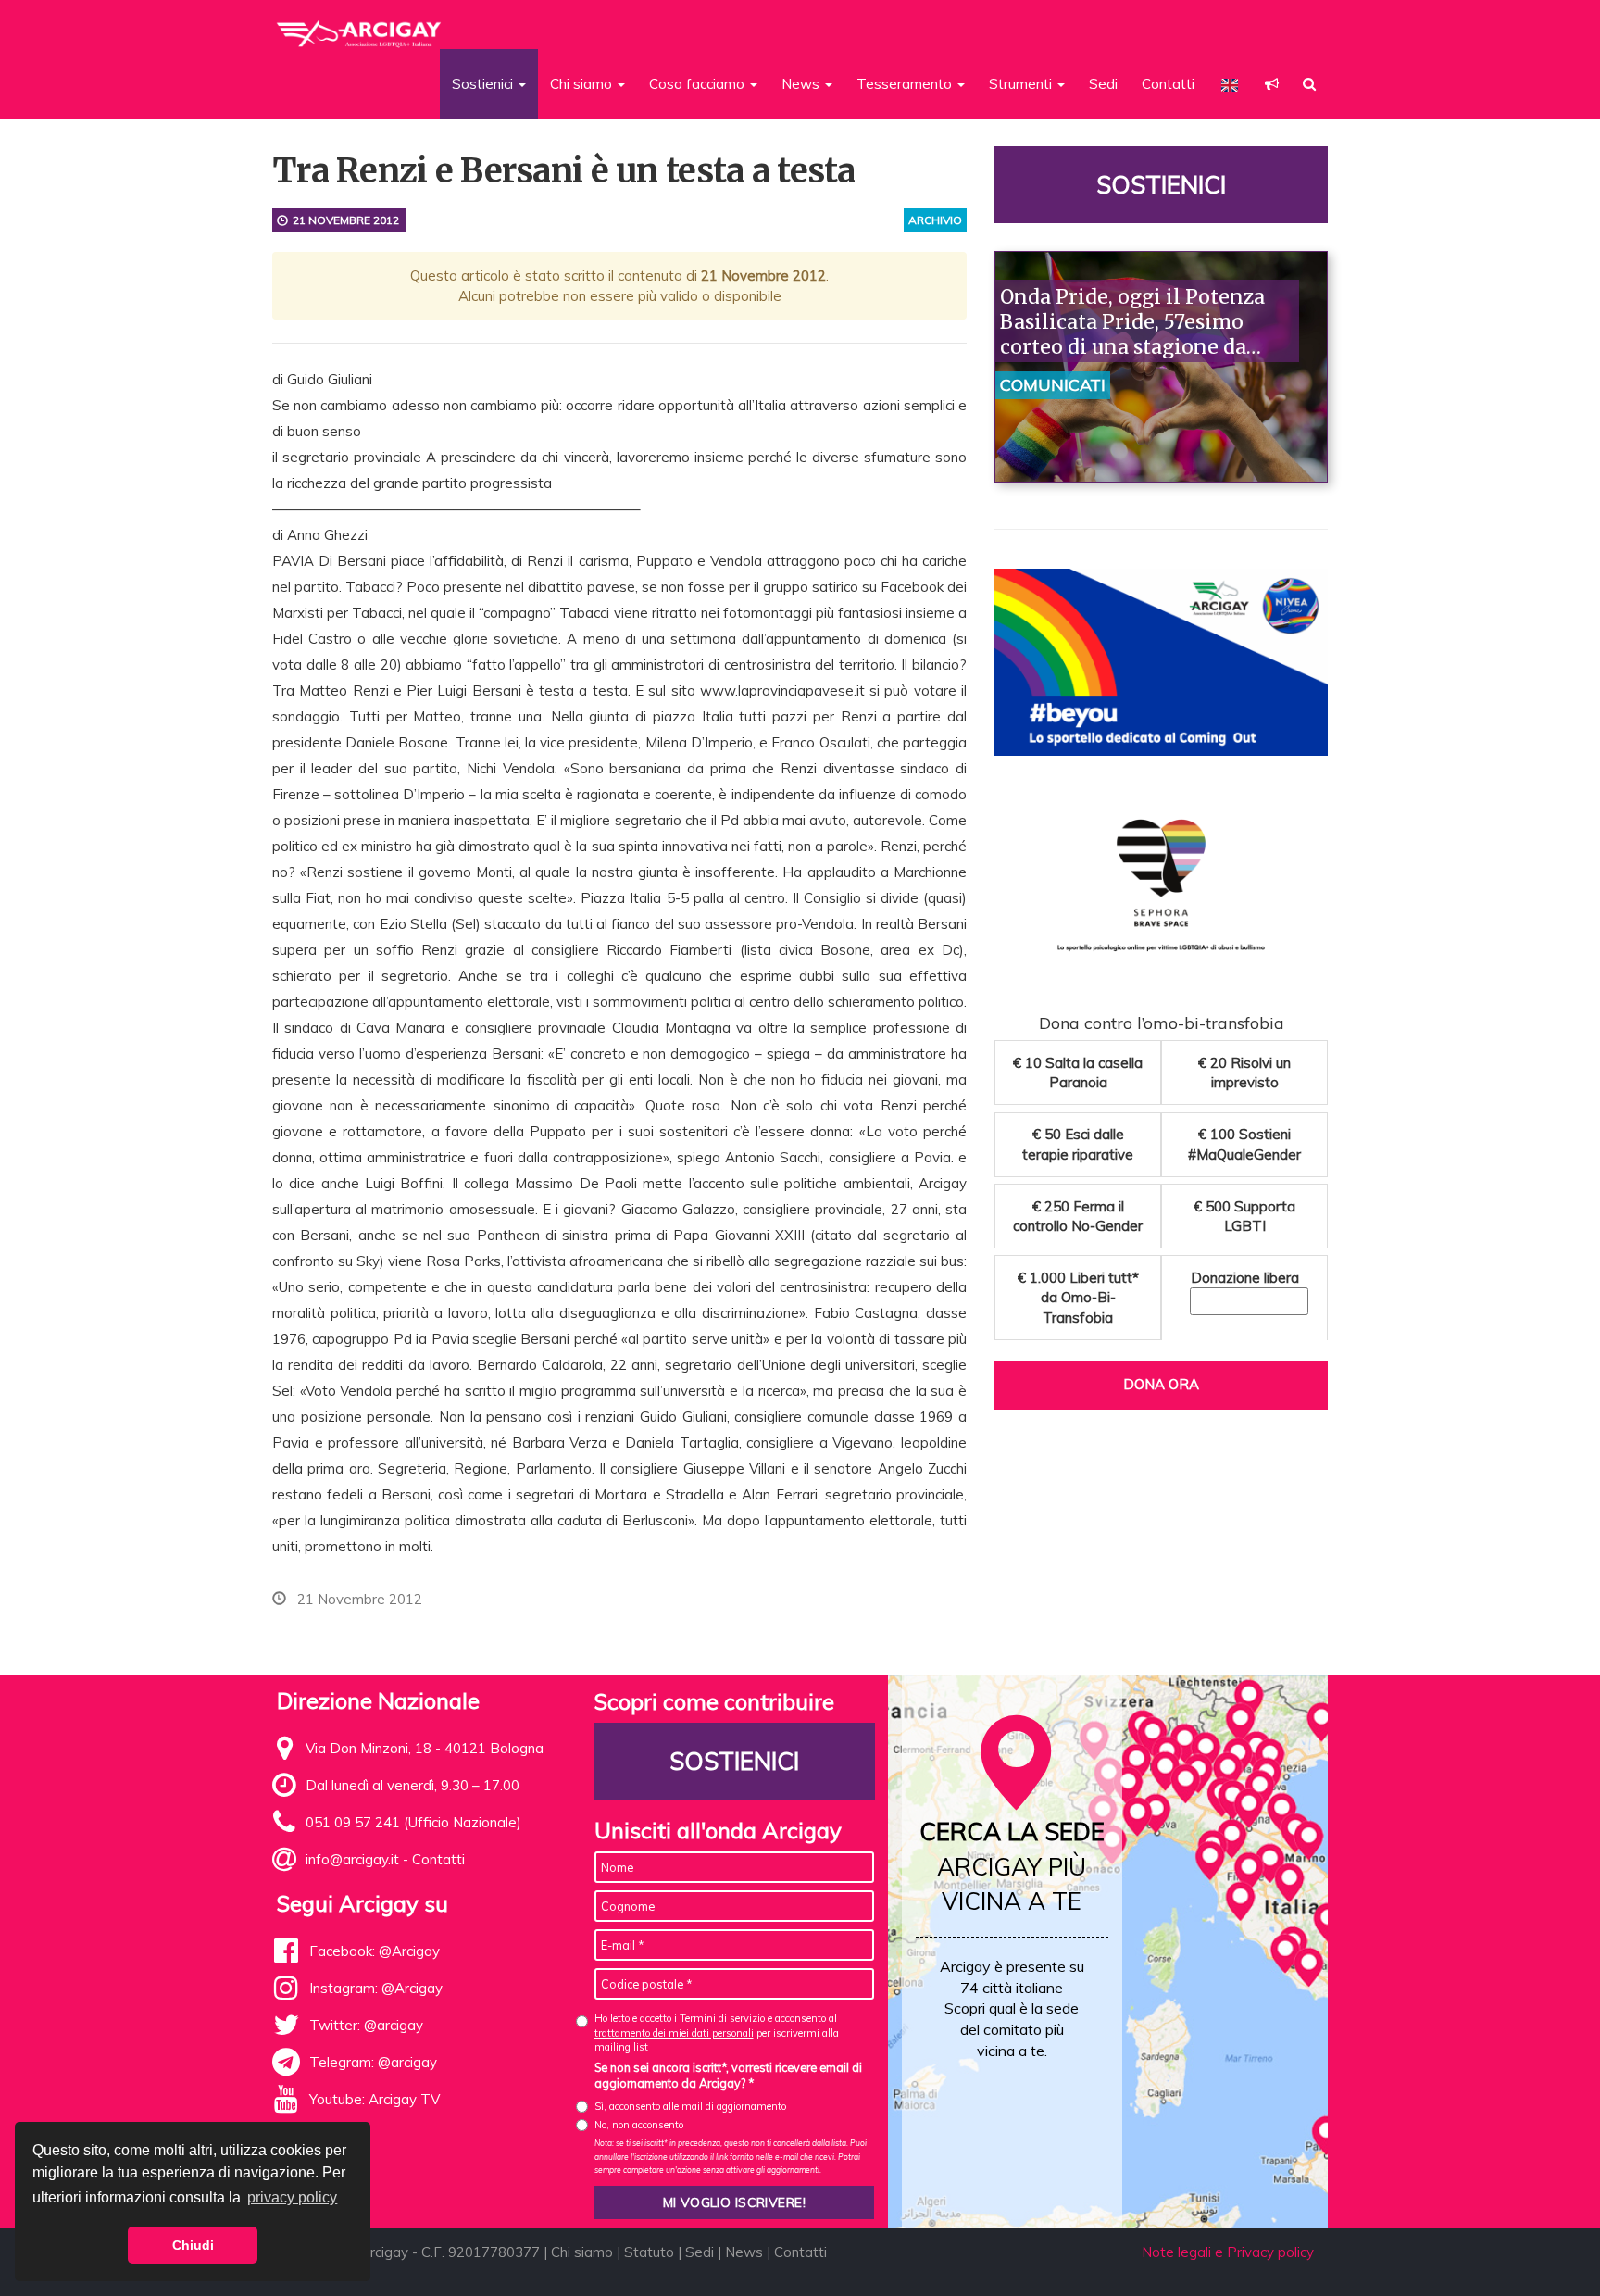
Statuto (649, 2252)
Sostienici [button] (484, 84)
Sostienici (1161, 185)
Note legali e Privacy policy (1228, 2252)
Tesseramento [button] (906, 84)
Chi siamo (582, 2252)
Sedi (1103, 84)
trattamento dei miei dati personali (674, 2033)
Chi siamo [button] (583, 84)
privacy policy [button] (292, 2197)
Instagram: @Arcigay (376, 1988)
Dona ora (1161, 1384)
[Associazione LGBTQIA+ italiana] (360, 26)
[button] (1272, 84)
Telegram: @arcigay (373, 2062)
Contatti (1168, 84)
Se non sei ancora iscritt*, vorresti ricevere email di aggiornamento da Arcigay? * (728, 2076)
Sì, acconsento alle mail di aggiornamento (690, 2106)
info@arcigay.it (352, 1859)
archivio (935, 220)
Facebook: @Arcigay (375, 1951)
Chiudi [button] (193, 2245)
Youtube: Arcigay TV (375, 2099)
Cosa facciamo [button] (699, 84)
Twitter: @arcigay (366, 2025)
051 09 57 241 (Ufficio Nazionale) (413, 1822)
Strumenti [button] (1022, 84)
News (744, 2252)
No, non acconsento (639, 2125)
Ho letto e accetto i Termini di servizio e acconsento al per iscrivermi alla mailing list (717, 2033)
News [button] (802, 84)
